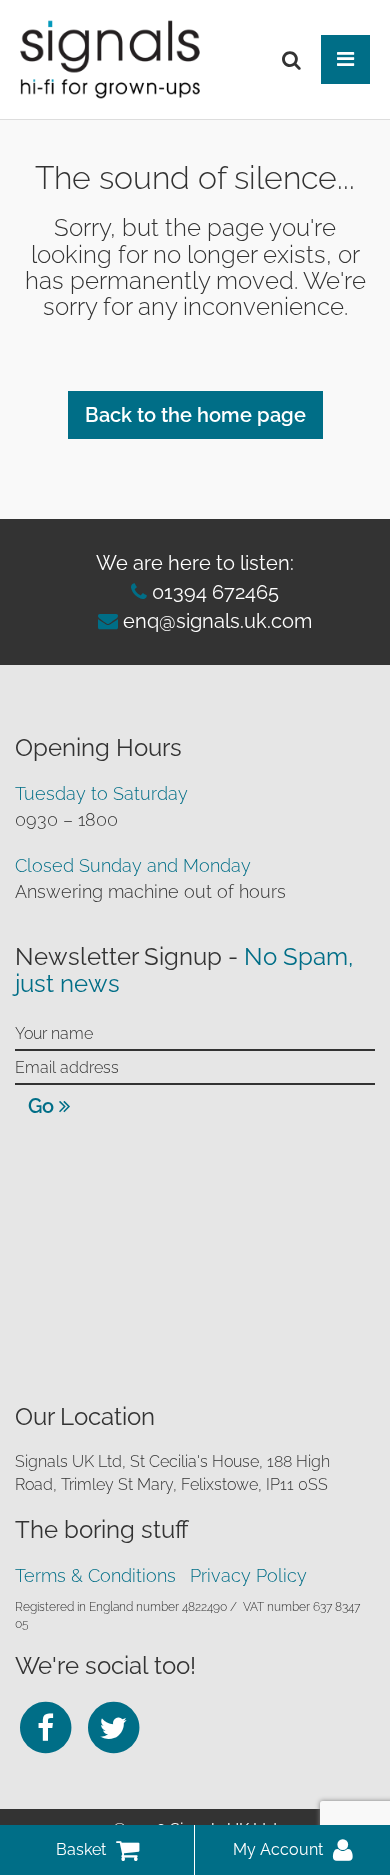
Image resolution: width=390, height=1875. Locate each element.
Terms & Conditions (95, 1575)
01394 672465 (213, 592)
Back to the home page (195, 415)
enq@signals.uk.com (217, 621)
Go (43, 1106)
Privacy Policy (248, 1575)
